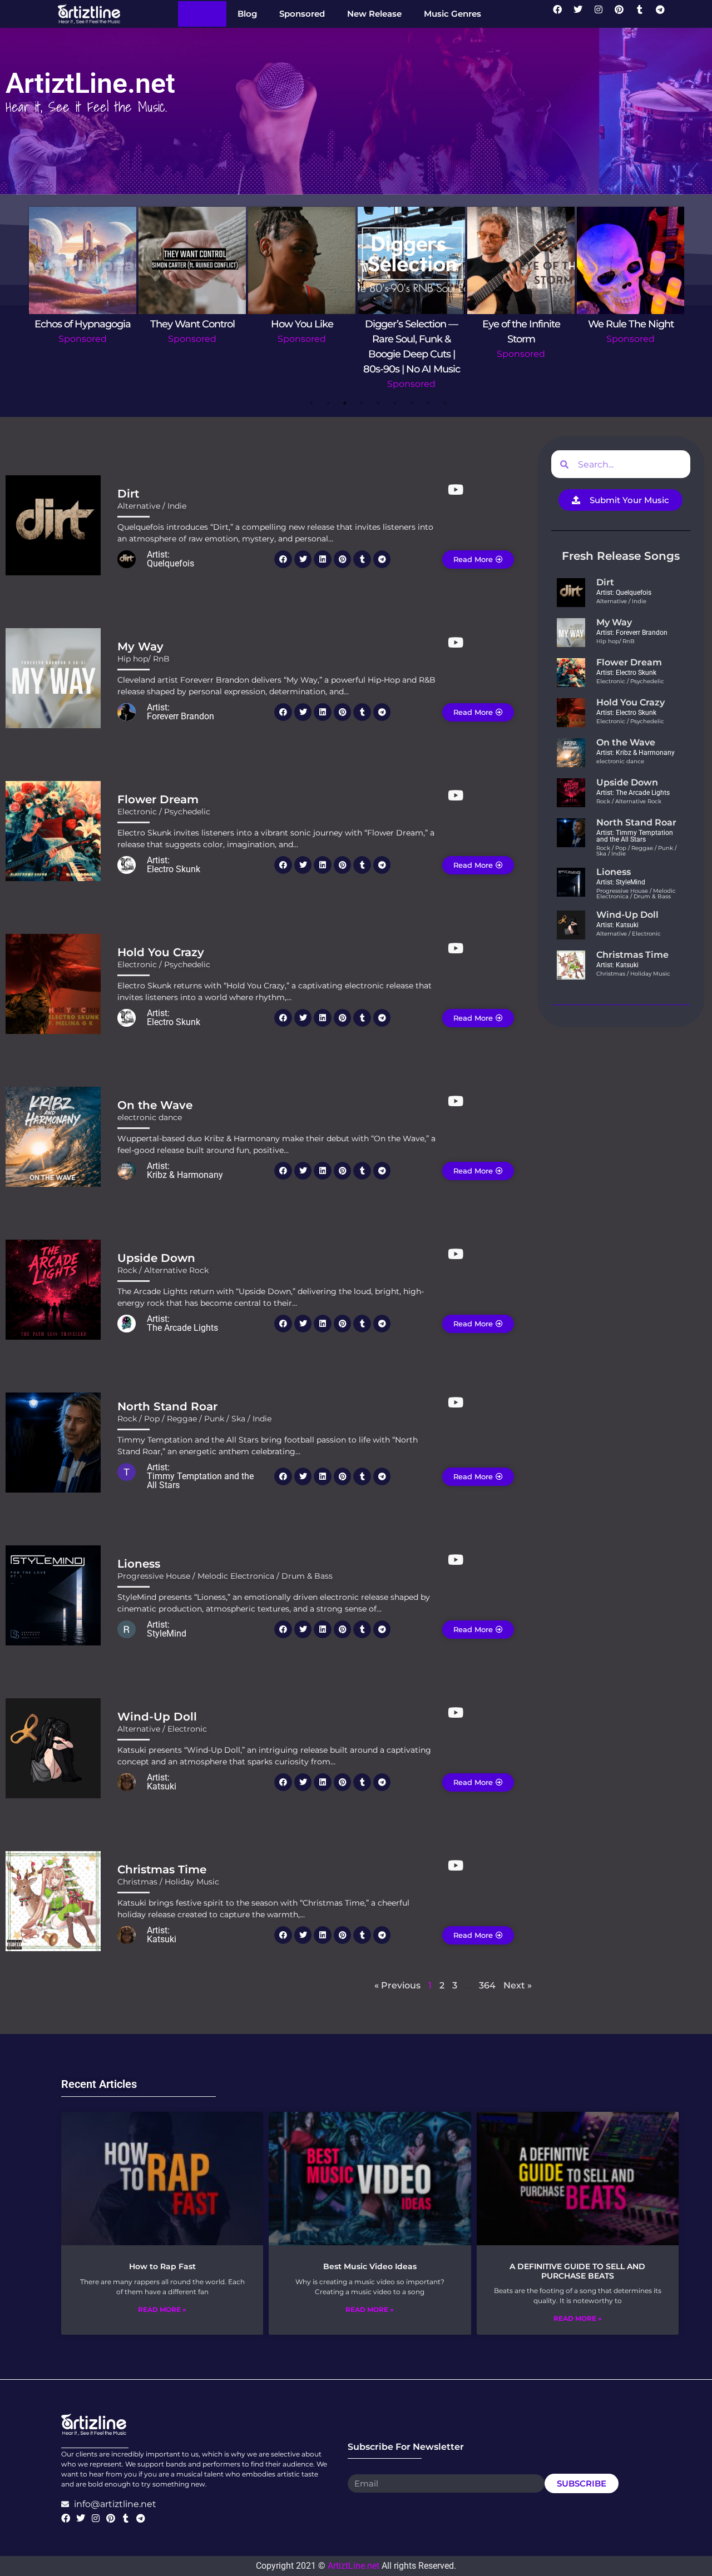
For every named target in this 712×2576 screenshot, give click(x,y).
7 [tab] (412, 403)
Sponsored (83, 339)
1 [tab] (311, 403)
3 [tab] (345, 403)
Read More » (162, 2309)
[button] (283, 559)
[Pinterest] (624, 14)
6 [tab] (395, 403)
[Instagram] (603, 14)
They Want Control (192, 324)
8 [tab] (428, 403)
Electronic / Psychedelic (164, 812)
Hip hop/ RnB (144, 659)
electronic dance (150, 1117)
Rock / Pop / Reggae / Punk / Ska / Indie (194, 1419)
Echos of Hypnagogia (83, 324)
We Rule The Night (631, 324)
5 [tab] (378, 403)
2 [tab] (328, 403)
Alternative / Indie (152, 506)
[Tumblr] (644, 14)
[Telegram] (665, 14)
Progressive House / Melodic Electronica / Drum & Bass (225, 1576)
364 (487, 1985)
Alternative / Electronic (162, 1729)
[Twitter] (582, 14)
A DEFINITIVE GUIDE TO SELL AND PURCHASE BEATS (577, 2271)
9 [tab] (445, 403)
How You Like (302, 324)
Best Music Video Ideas (370, 2266)
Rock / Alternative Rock (163, 1270)
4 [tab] (362, 403)
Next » (518, 1985)
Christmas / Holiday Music (168, 1882)
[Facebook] (562, 14)
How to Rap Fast (162, 2266)
